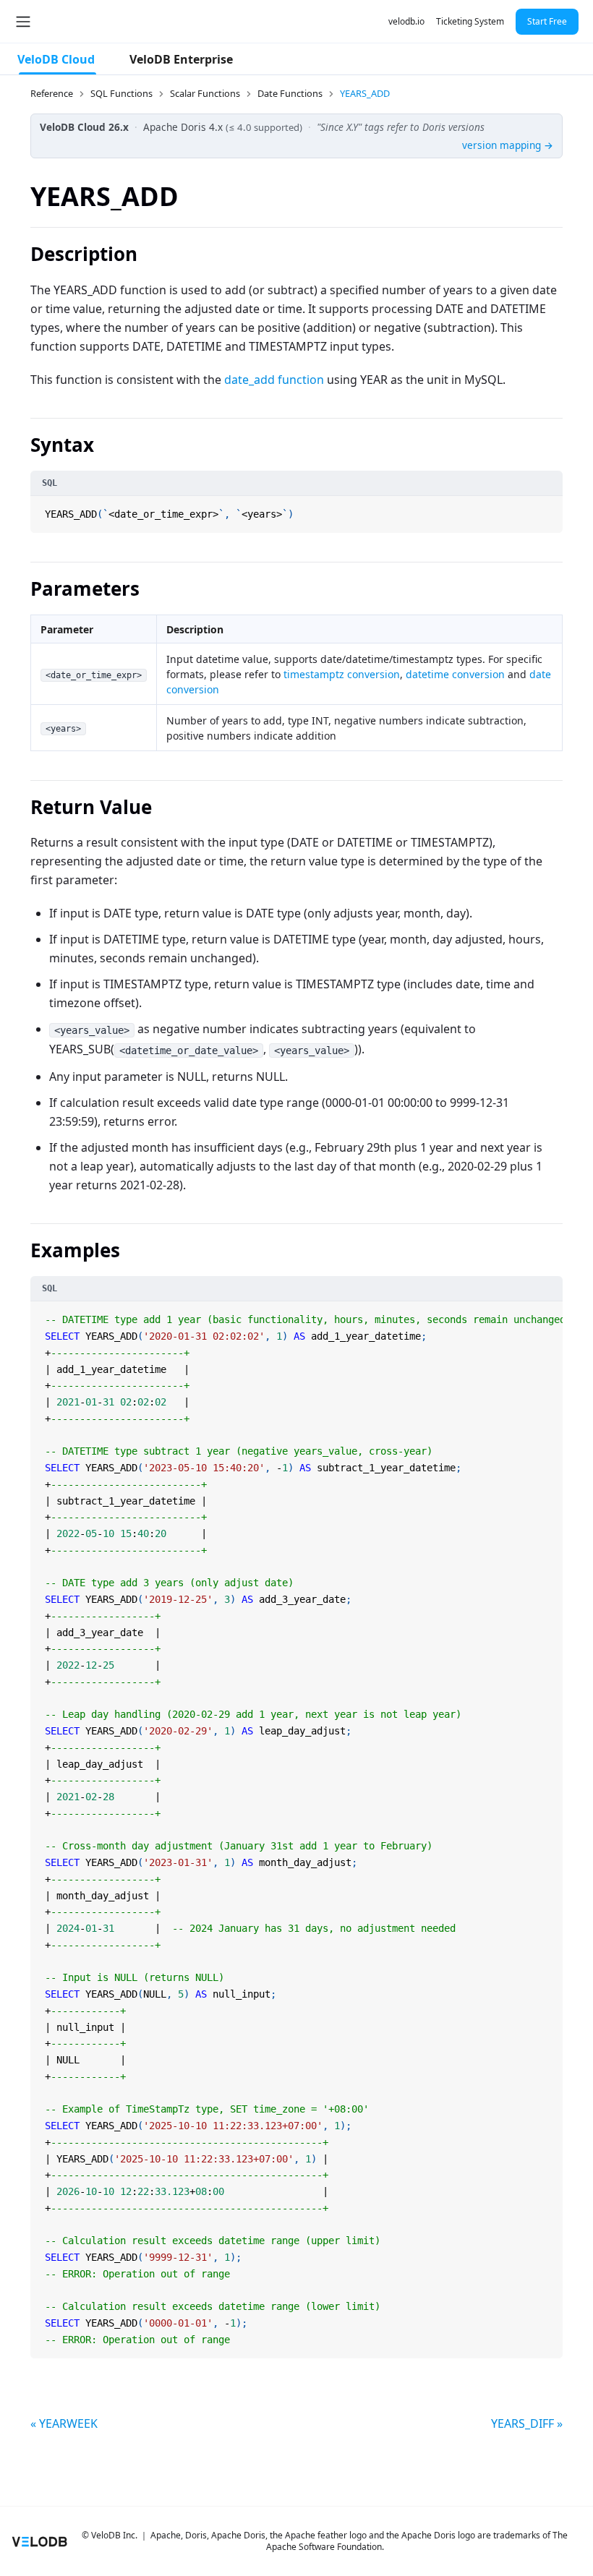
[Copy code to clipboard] (550, 508)
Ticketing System (470, 21)
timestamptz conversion (342, 674)
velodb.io (406, 21)
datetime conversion (455, 674)
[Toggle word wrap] (535, 1314)
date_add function (274, 380)
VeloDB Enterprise (181, 59)
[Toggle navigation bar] (23, 22)
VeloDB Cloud (56, 59)
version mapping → (508, 145)
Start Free (547, 21)
